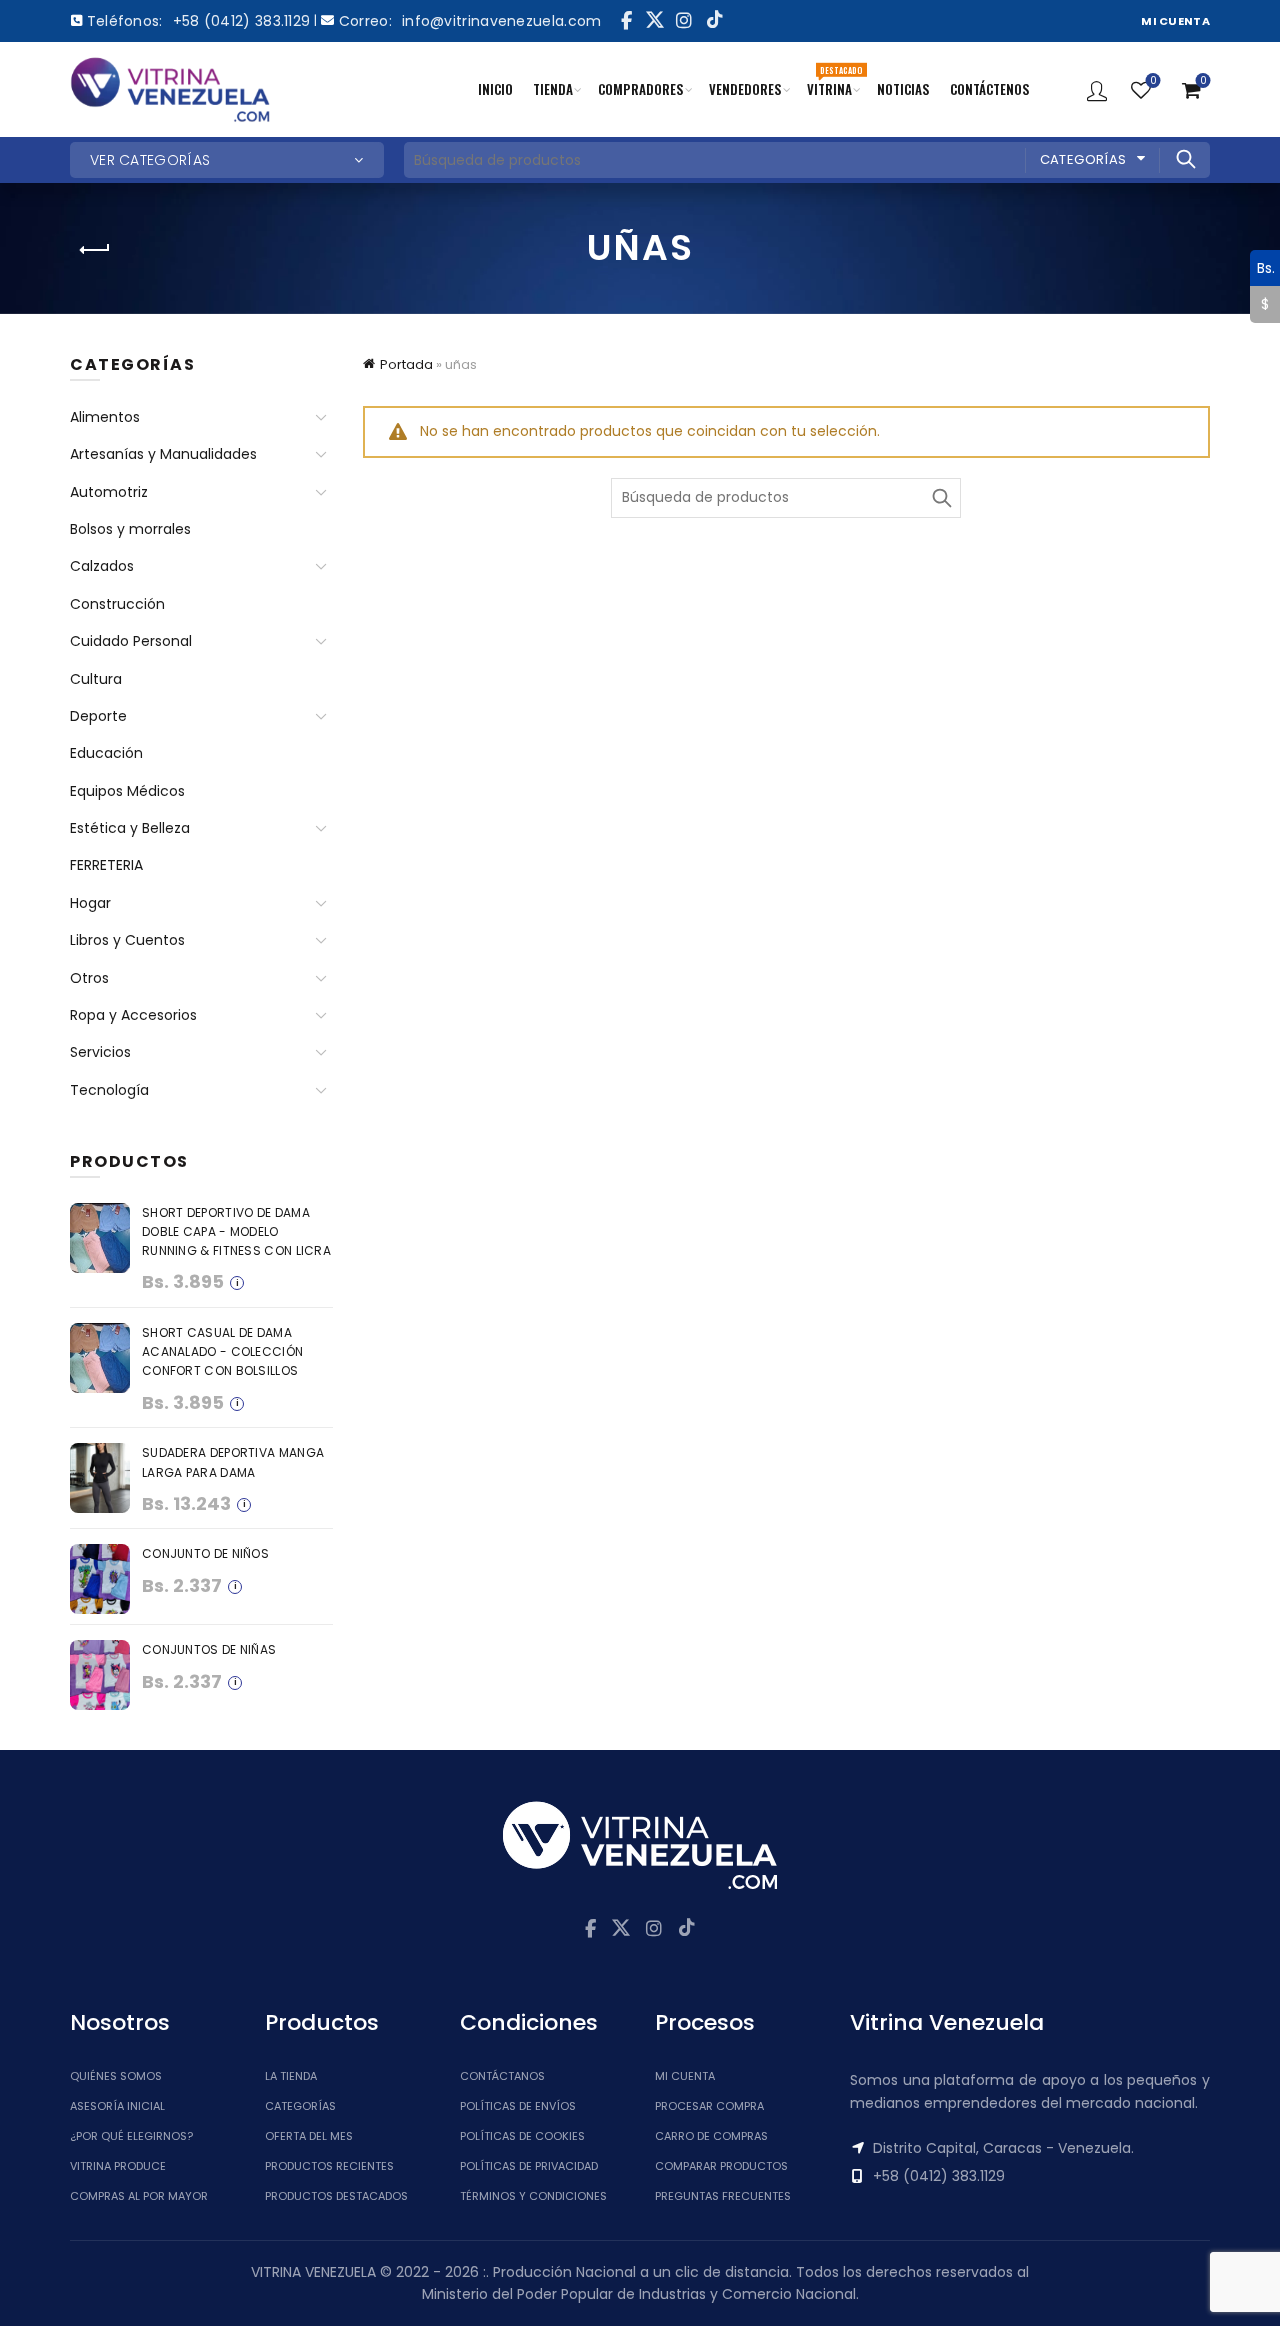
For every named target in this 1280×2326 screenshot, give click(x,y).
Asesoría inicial (117, 2106)
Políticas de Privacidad (529, 2166)
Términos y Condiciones (533, 2196)
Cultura (96, 679)
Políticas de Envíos (518, 2106)
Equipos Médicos (127, 791)
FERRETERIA (106, 865)
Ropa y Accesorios (133, 1015)
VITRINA (834, 81)
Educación (106, 753)
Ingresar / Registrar (1097, 90)
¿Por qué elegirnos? (131, 2136)
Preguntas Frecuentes (723, 2196)
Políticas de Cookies (522, 2136)
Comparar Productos (721, 2166)
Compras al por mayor (139, 2196)
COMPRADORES (641, 89)
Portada (406, 364)
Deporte (98, 716)
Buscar (1185, 159)
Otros (89, 978)
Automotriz (109, 492)
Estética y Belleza (130, 828)
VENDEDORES (745, 89)
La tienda (291, 2076)
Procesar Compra (709, 2106)
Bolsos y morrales (130, 529)
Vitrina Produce (118, 2166)
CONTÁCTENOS (990, 89)
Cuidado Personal (131, 641)
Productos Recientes (329, 2166)
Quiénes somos (116, 2076)
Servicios (100, 1052)
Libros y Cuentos (127, 940)
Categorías (1083, 159)
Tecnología (109, 1090)
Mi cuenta (685, 2076)
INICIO (495, 89)
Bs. (1262, 267)
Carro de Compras (711, 2136)
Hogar (90, 903)
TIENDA (553, 89)
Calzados (102, 566)
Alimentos (105, 417)
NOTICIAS (903, 89)
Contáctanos (502, 2076)
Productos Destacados (336, 2196)
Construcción (117, 604)
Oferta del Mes (309, 2136)
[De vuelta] (95, 250)
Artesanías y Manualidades (163, 454)
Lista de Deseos (1153, 81)
